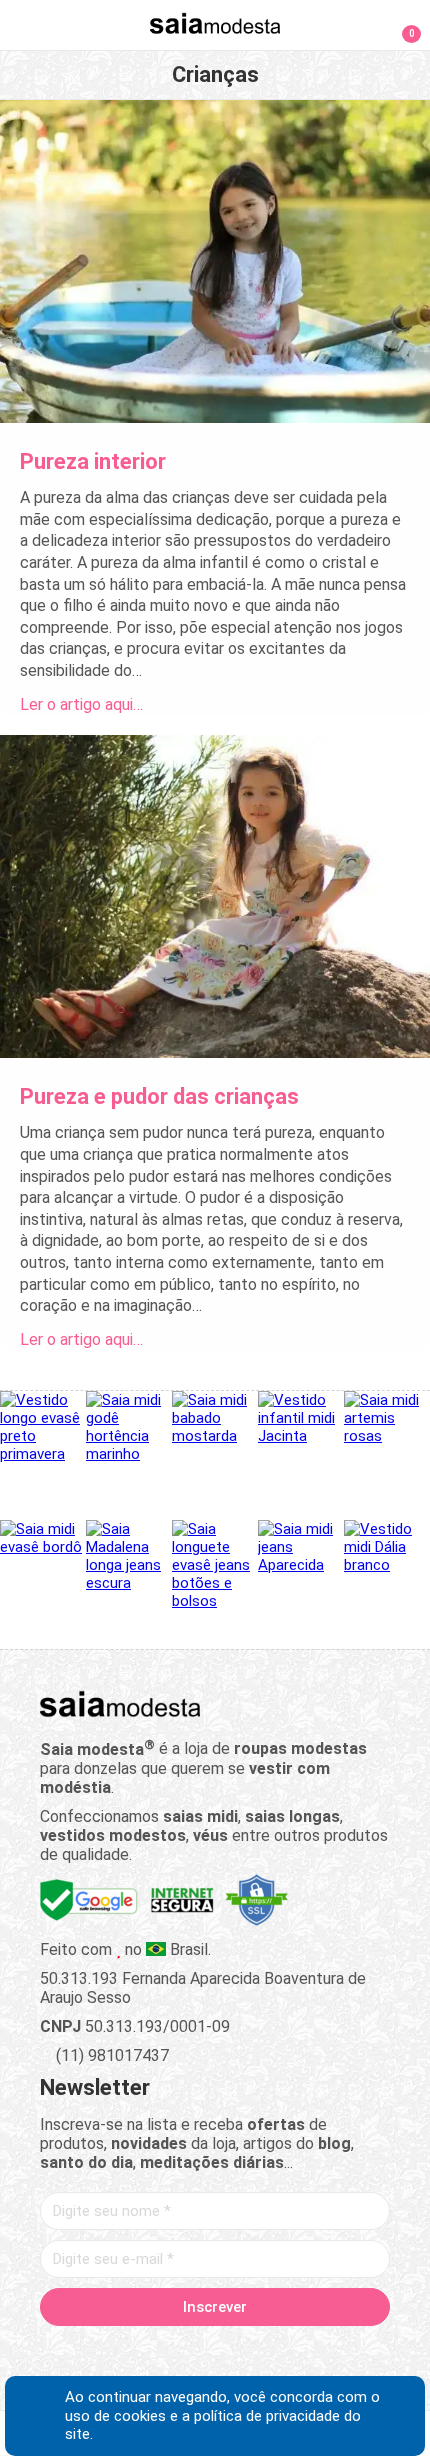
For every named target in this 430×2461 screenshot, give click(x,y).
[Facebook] (110, 2353)
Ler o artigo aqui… (81, 704)
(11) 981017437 (110, 2055)
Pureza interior (93, 461)
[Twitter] (145, 2353)
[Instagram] (180, 2353)
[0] (399, 24)
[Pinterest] (215, 2353)
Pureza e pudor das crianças (159, 1096)
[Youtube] (250, 2353)
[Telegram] (320, 2353)
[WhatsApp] (285, 2353)
